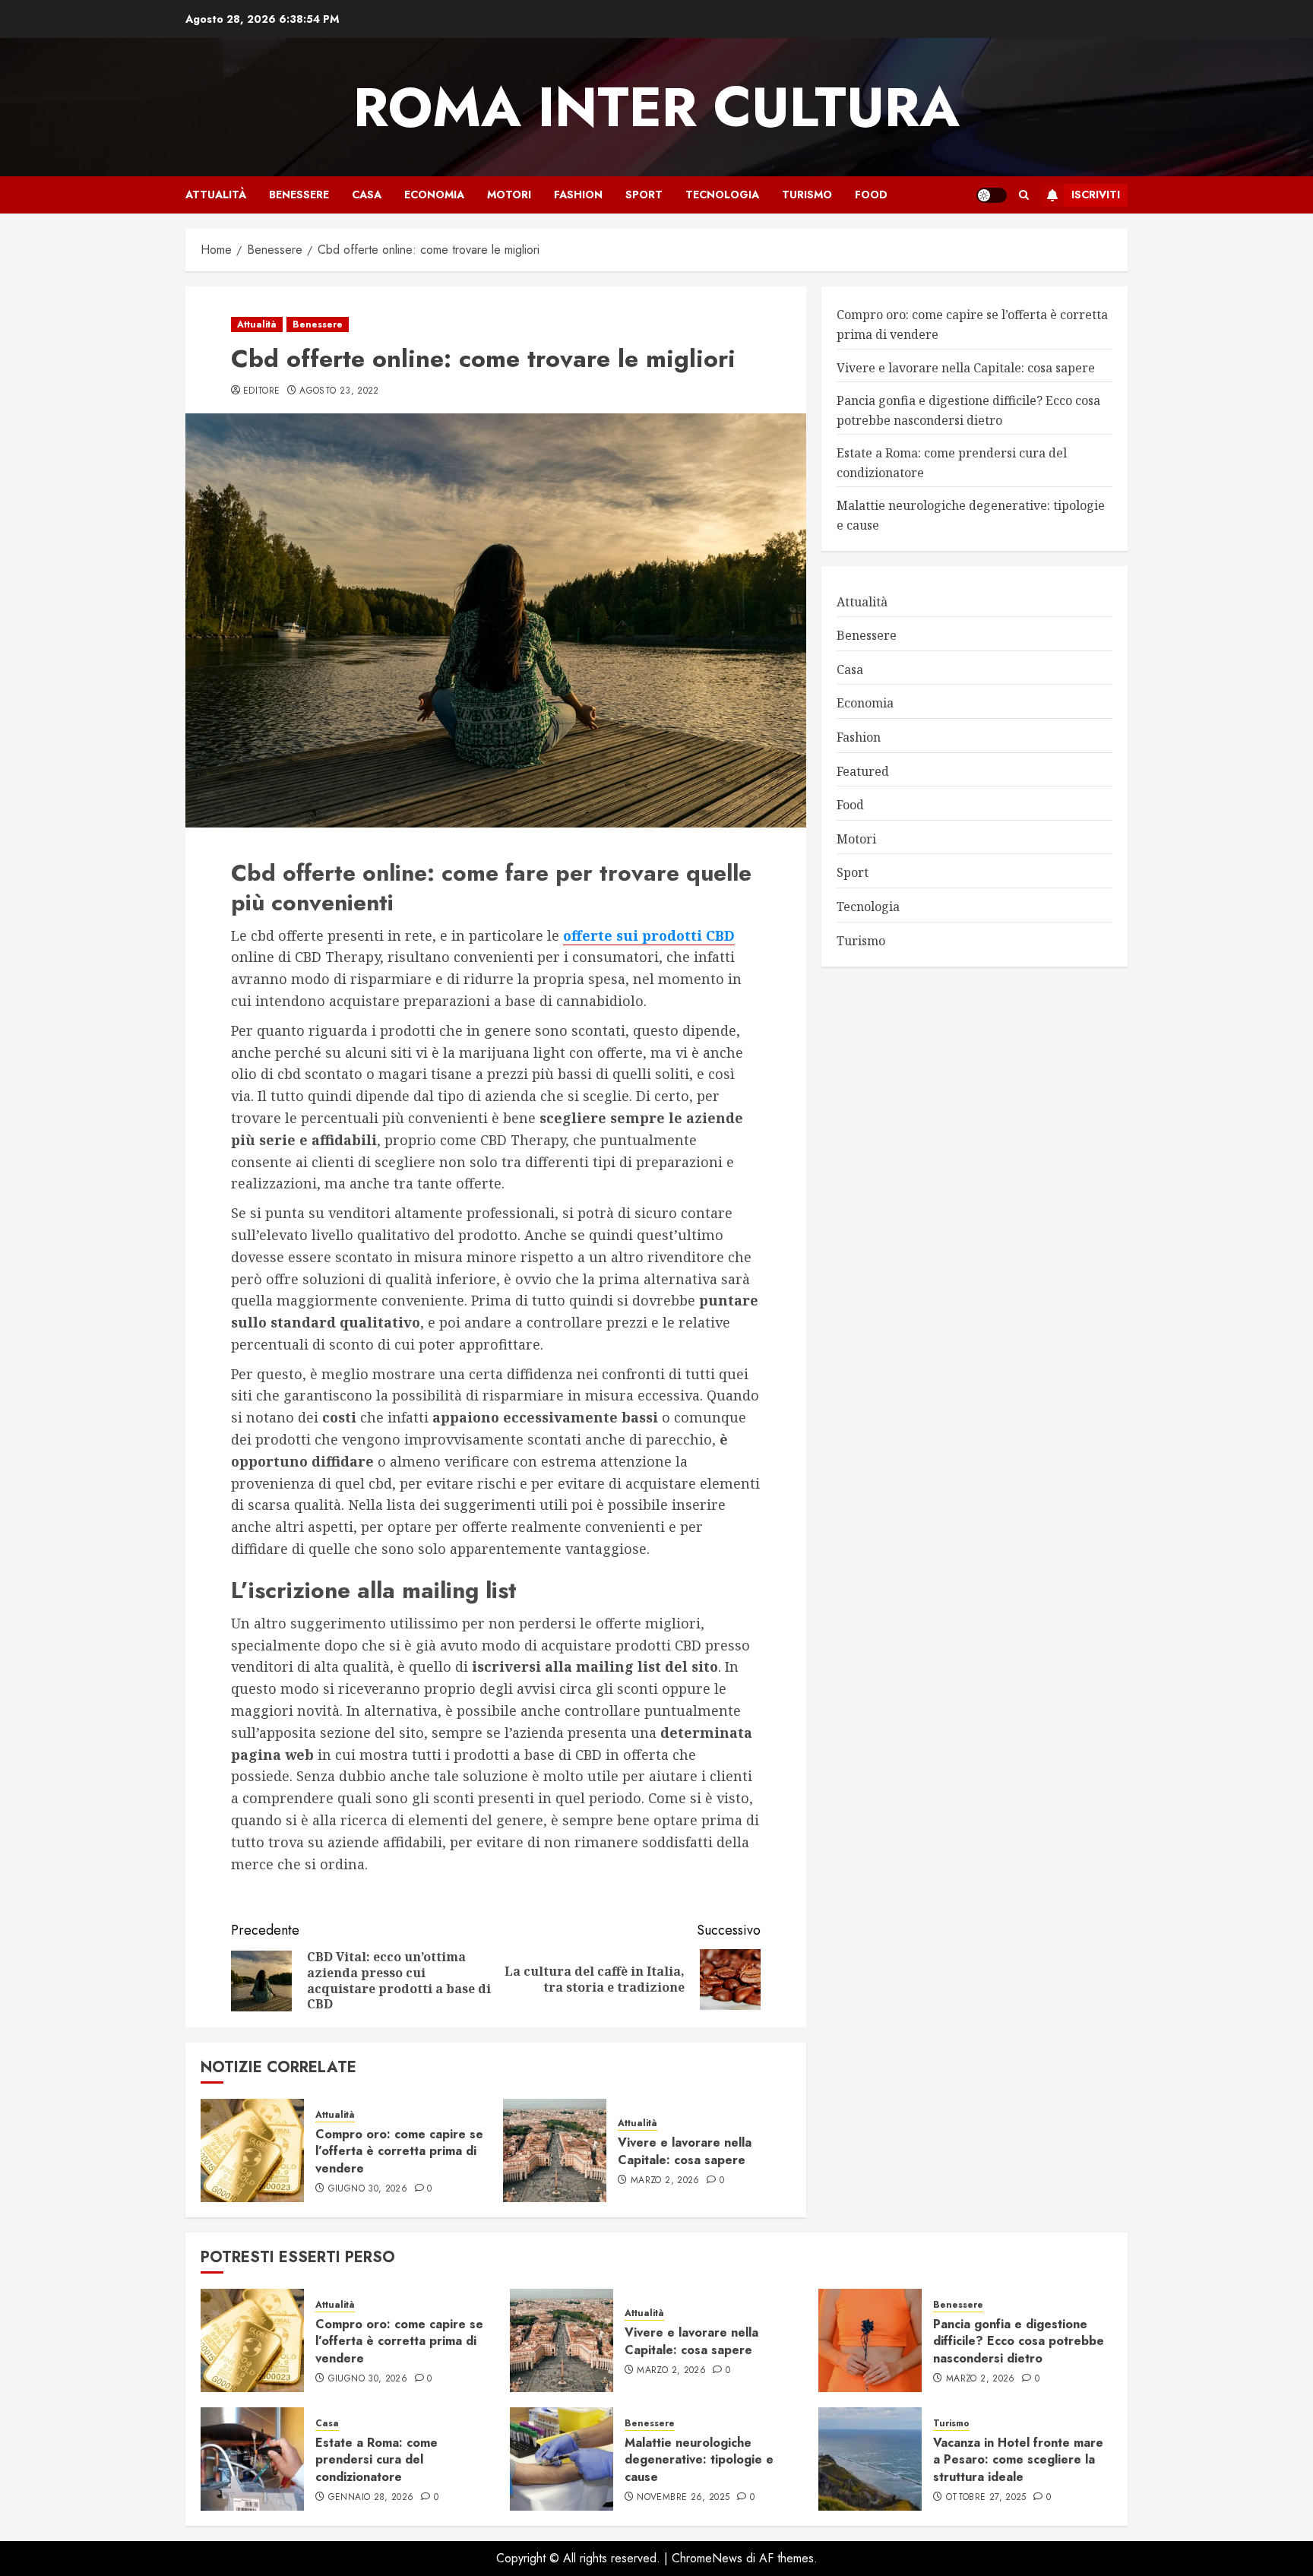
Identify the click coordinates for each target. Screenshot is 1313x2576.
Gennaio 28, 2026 (371, 2498)
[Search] (1024, 195)
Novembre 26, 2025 (683, 2498)
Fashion (578, 195)
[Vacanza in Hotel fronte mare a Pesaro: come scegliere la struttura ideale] (870, 2459)
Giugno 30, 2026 (368, 2189)
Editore (262, 391)
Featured (863, 771)
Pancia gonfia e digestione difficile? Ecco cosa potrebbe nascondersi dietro (1019, 2341)
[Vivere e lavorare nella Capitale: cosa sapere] (555, 2150)
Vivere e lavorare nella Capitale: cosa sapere (685, 2151)
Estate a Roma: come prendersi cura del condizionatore (376, 2460)
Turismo (807, 195)
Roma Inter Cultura (656, 107)
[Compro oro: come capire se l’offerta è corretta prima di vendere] (252, 2150)
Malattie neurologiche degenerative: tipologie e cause (699, 2460)
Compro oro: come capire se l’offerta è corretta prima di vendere (399, 2151)
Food (871, 195)
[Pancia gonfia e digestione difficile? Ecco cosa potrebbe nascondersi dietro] (870, 2340)
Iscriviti (1096, 195)
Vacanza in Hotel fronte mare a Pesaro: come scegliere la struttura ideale (1018, 2460)
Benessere (299, 195)
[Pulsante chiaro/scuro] (992, 195)
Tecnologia (722, 195)
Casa (367, 195)
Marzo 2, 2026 (665, 2181)
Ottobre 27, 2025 (986, 2498)
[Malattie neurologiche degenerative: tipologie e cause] (562, 2459)
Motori (509, 195)
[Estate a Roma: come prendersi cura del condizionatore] (252, 2459)
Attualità (216, 195)
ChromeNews (707, 2558)
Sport (644, 195)
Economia (434, 195)
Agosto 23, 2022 (339, 391)
